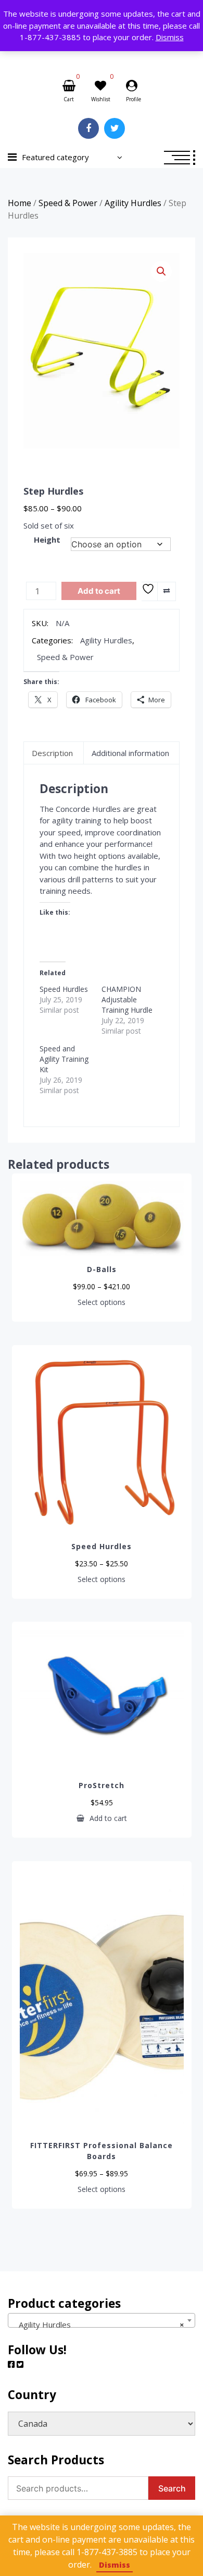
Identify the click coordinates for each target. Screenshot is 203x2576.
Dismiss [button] (170, 37)
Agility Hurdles (133, 203)
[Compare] (166, 591)
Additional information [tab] (130, 753)
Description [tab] (52, 753)
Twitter (115, 128)
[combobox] (102, 2320)
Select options (102, 1302)
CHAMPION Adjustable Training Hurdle (127, 999)
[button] (161, 271)
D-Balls (102, 1269)
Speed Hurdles (64, 989)
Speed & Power (68, 203)
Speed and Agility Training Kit (64, 1059)
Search (172, 2488)
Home (20, 203)
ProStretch (102, 1785)
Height (47, 540)
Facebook (88, 128)
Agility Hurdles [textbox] (98, 2325)
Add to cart (99, 591)
